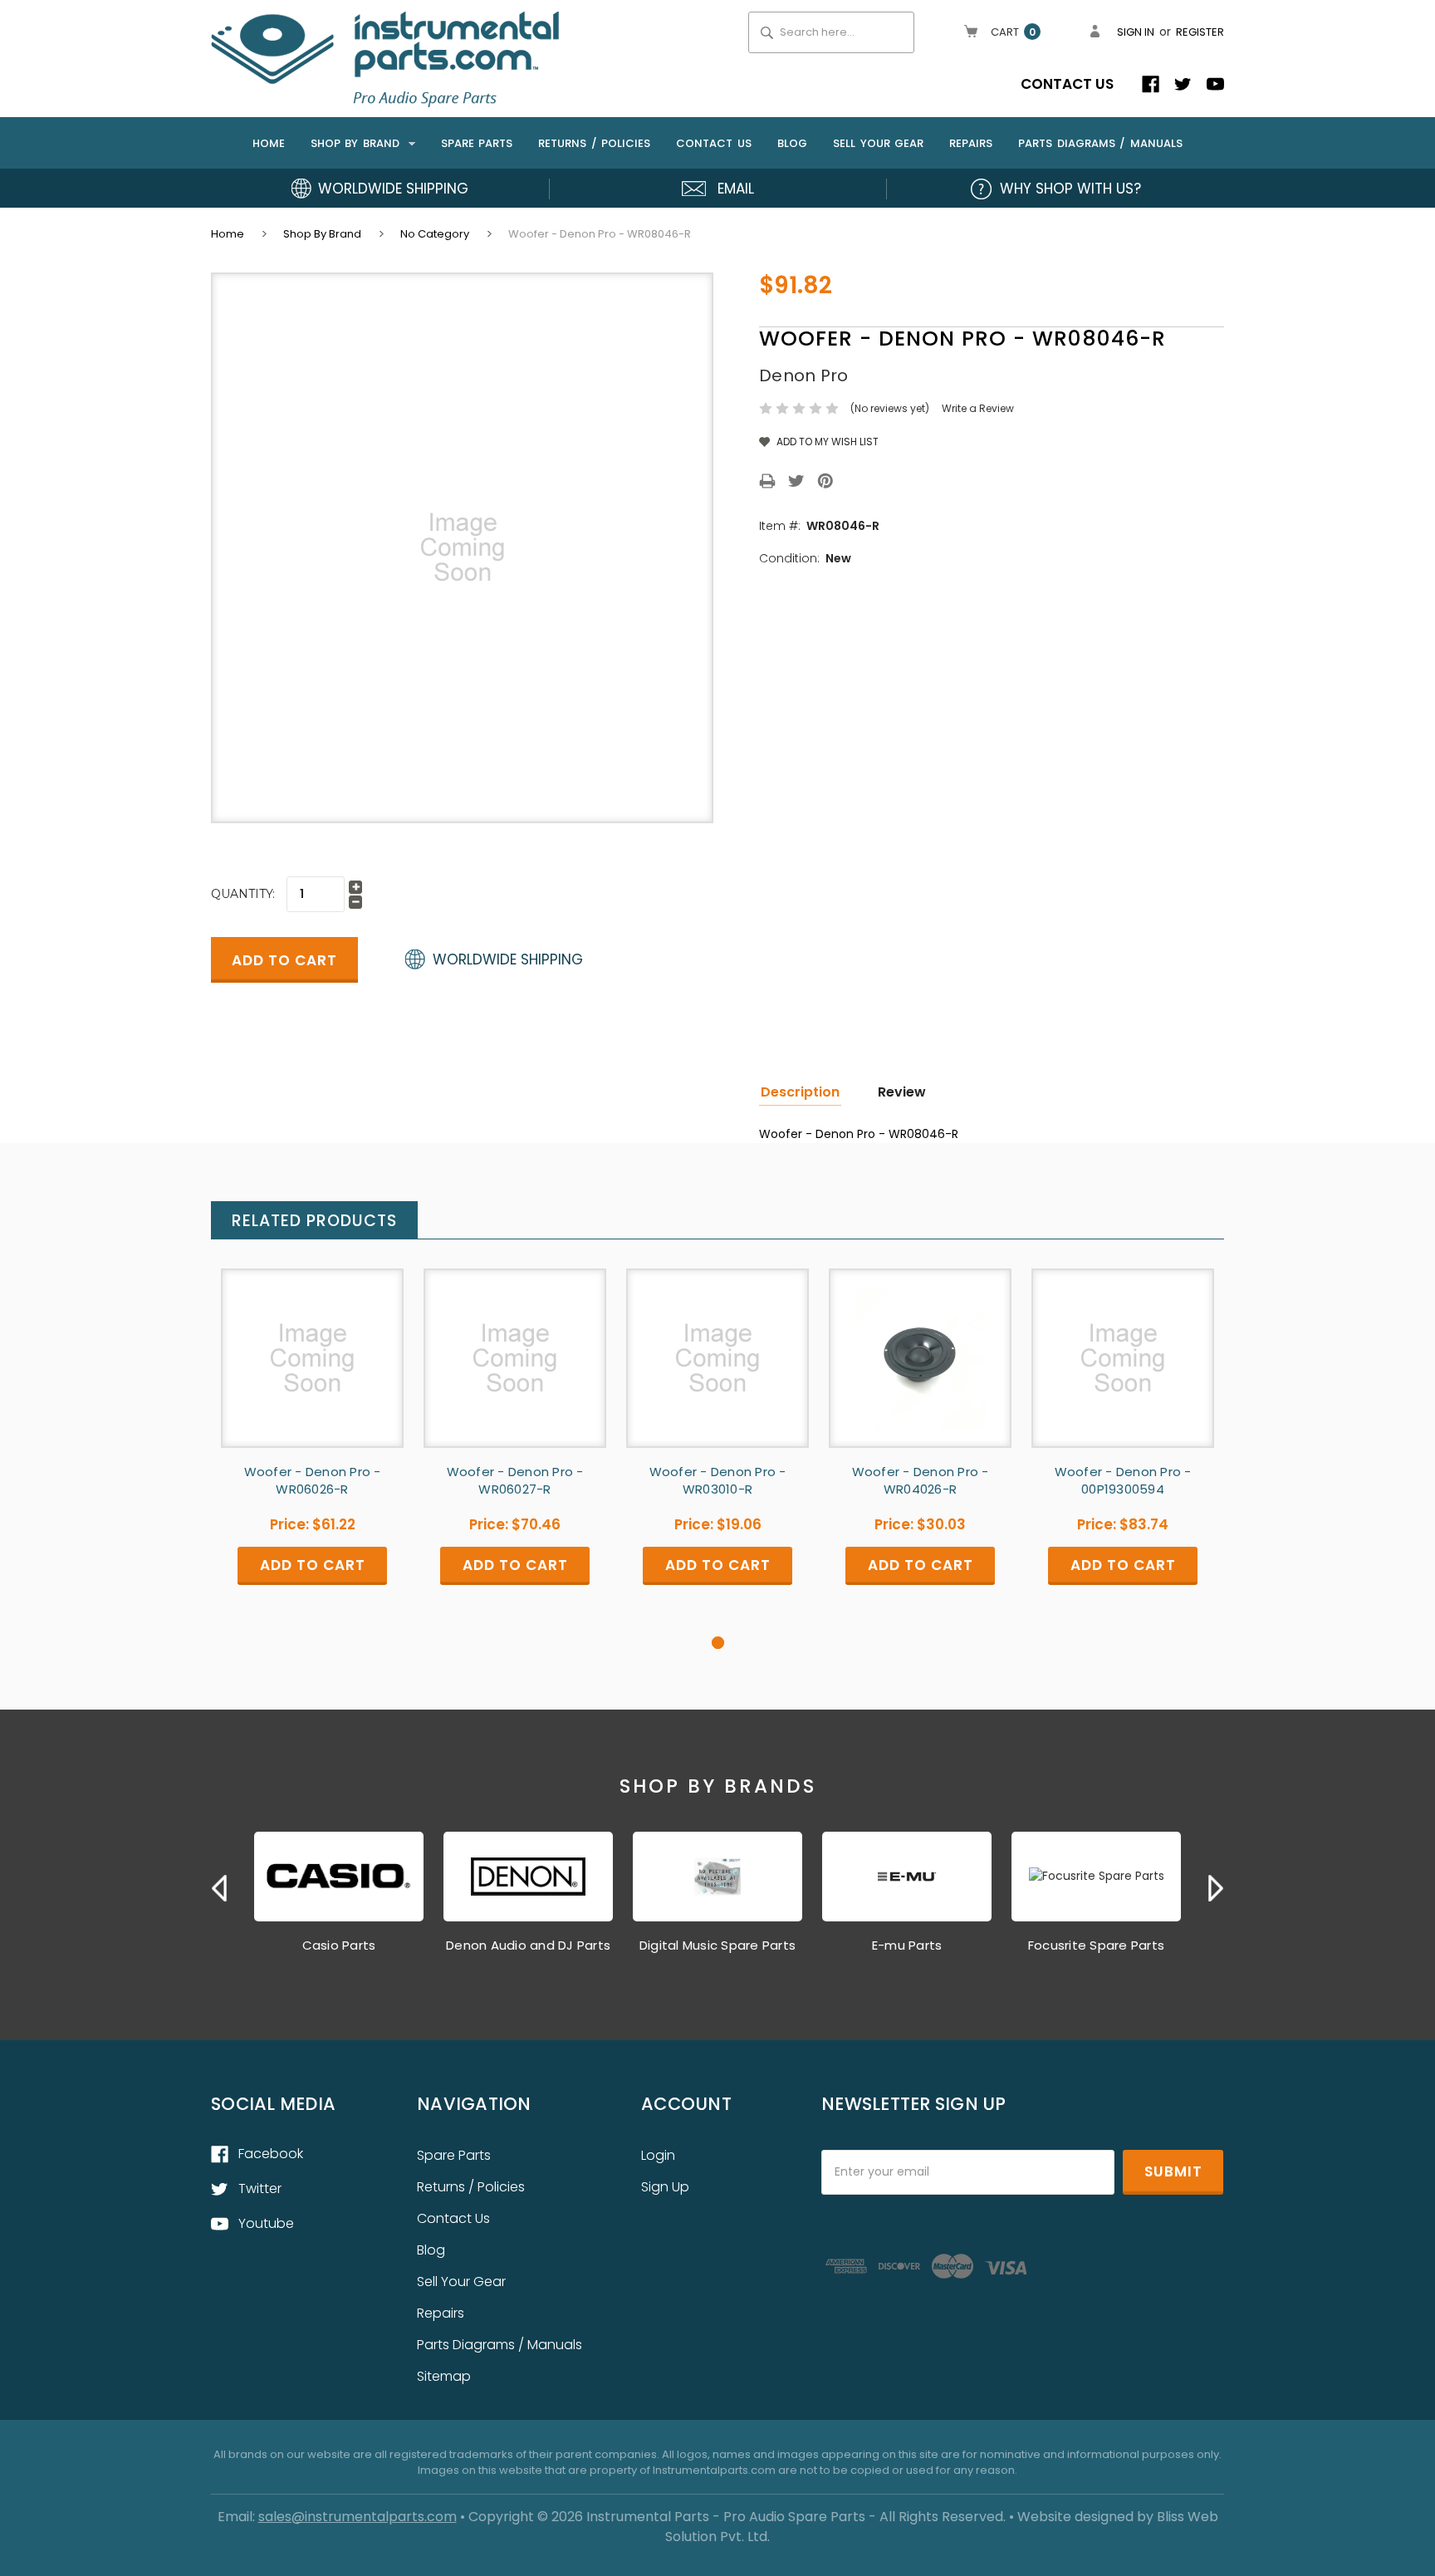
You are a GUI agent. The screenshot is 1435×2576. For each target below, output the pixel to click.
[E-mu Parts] (907, 1877)
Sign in (1136, 32)
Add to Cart (312, 1372)
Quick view (312, 1343)
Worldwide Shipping (393, 189)
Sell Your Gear (878, 143)
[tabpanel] (312, 1452)
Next (1216, 1888)
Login (658, 2155)
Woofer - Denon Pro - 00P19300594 (1123, 1480)
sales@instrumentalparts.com (358, 2517)
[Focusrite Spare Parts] (1096, 1877)
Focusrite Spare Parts (1096, 1945)
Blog (792, 143)
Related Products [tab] (314, 1221)
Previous (219, 1888)
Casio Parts (339, 1945)
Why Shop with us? (1070, 189)
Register (1200, 32)
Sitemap (444, 2376)
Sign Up (665, 2187)
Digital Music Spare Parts (717, 1945)
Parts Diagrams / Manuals (1100, 143)
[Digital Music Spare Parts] (717, 1877)
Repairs (971, 143)
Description (800, 1092)
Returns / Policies (594, 143)
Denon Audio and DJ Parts (528, 1945)
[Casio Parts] (339, 1877)
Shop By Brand (358, 143)
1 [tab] (718, 1643)
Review (902, 1092)
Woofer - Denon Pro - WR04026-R (921, 1480)
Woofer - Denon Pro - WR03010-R (718, 1480)
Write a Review (978, 408)
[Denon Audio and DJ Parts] (528, 1877)
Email (736, 189)
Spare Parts (477, 143)
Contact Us (1067, 84)
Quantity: (243, 894)
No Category (435, 234)
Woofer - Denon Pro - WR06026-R (313, 1480)
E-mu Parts (907, 1945)
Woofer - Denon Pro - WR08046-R (600, 234)
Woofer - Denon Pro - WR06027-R (515, 1480)
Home (269, 143)
